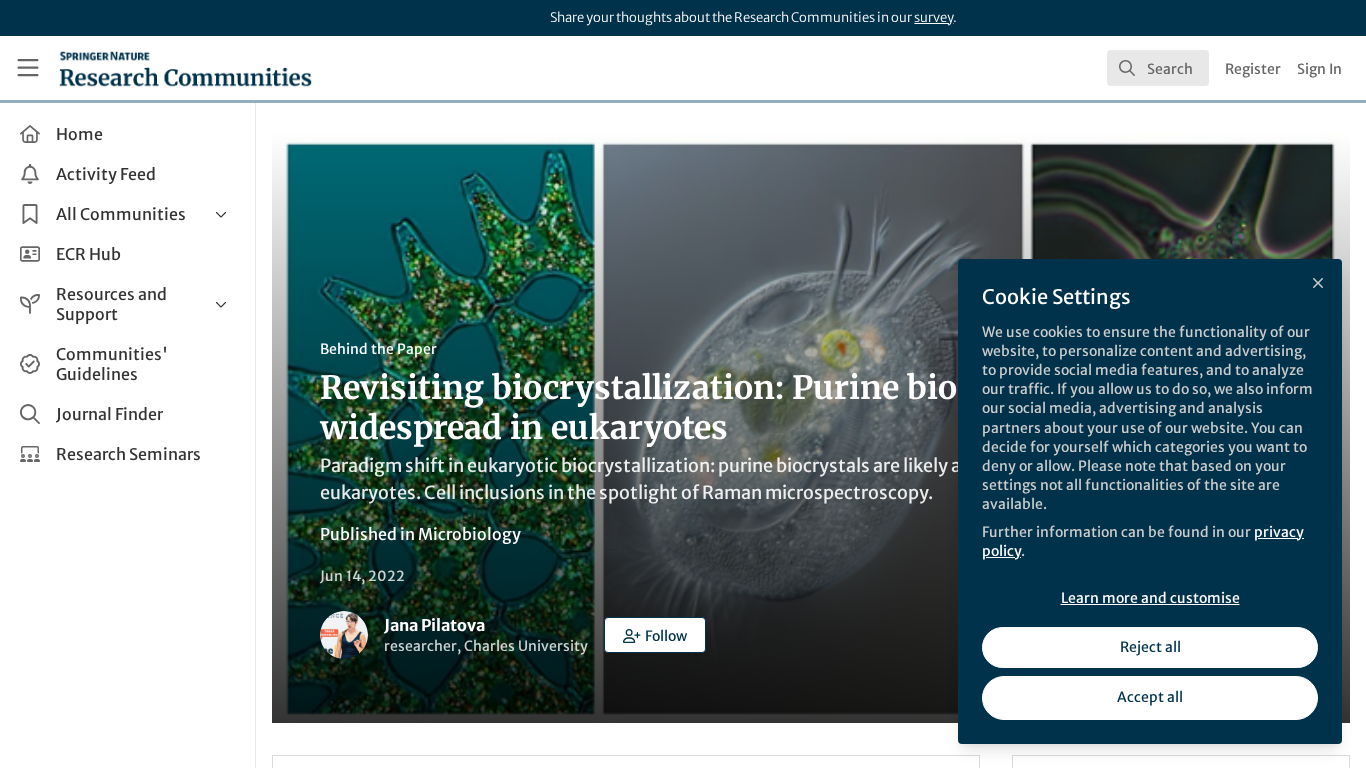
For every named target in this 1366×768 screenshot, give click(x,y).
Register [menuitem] (1253, 69)
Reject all (1150, 647)
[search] (1158, 68)
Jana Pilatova (434, 625)
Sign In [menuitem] (1319, 69)
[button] (655, 635)
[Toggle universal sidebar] (28, 68)
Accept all (1150, 697)
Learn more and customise (1150, 598)
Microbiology (469, 534)
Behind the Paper (378, 349)
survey (933, 17)
